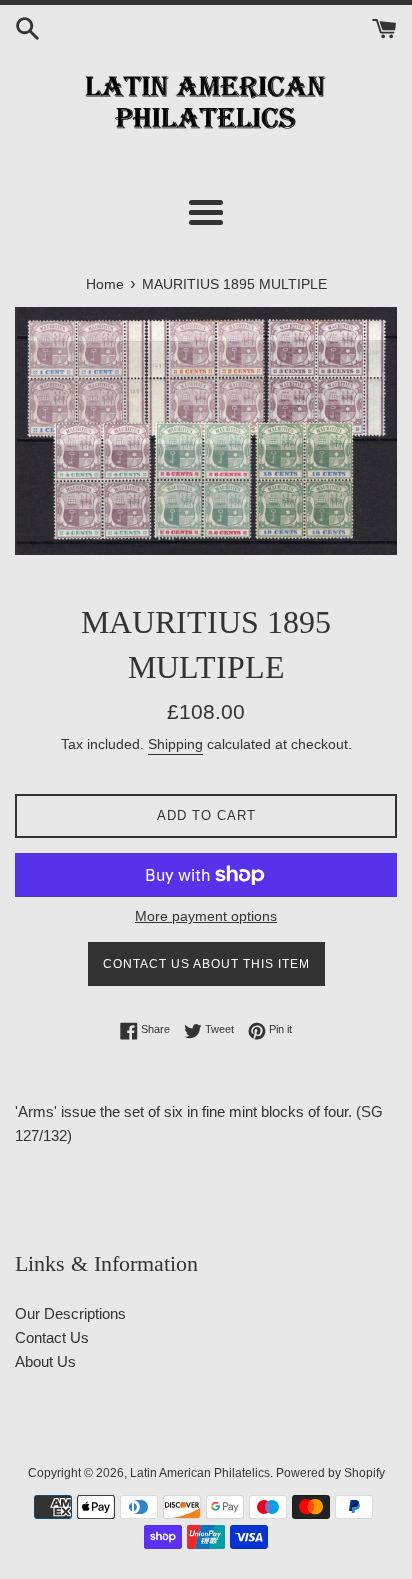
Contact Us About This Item (206, 964)
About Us (45, 1361)
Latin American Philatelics (200, 1473)
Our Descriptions (70, 1313)
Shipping (175, 744)
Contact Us (52, 1337)
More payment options (206, 916)
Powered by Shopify (330, 1473)
